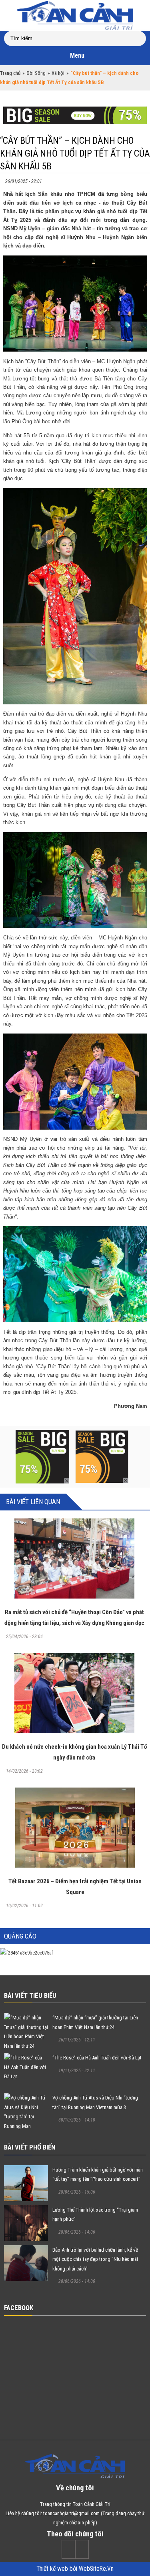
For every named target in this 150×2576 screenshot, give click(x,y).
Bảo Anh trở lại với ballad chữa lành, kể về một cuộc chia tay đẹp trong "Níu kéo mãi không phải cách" (95, 2259)
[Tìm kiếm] (142, 35)
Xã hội (58, 73)
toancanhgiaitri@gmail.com (71, 2513)
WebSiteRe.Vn (96, 2569)
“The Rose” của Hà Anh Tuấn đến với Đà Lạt (97, 2058)
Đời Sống (36, 73)
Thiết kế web (53, 2569)
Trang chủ (10, 73)
